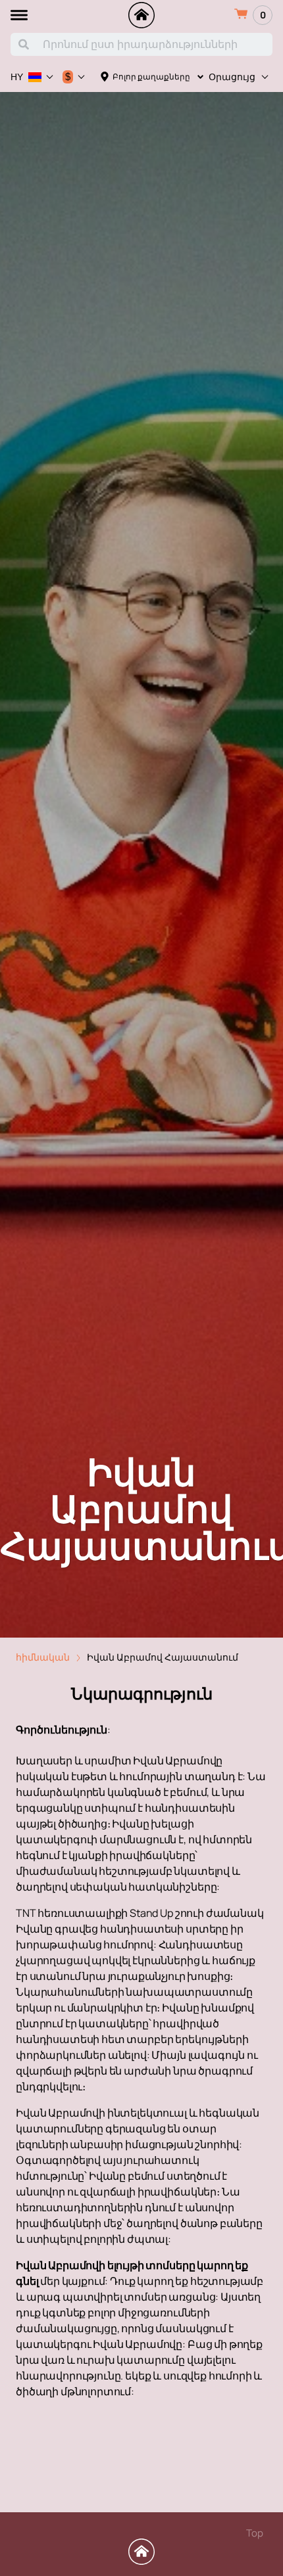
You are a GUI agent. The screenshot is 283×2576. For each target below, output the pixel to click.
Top (255, 2533)
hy (17, 77)
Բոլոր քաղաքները (151, 77)
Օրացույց (232, 77)
